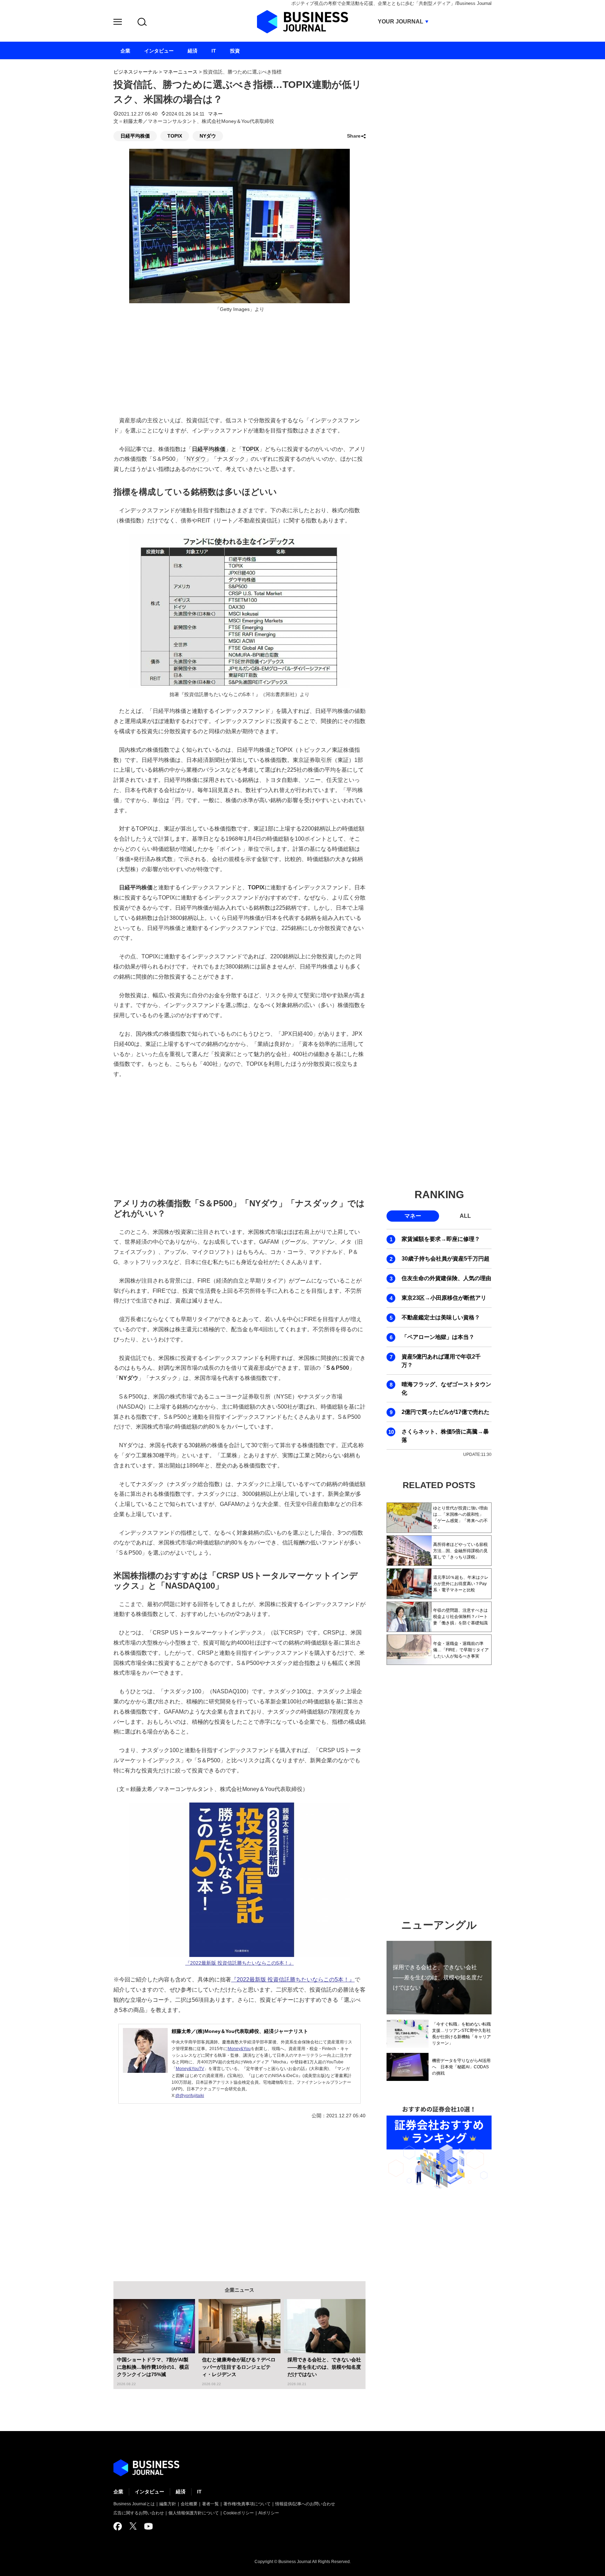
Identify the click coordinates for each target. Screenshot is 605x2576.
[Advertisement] (239, 1137)
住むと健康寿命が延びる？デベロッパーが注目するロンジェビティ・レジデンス (239, 2367)
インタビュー (149, 2492)
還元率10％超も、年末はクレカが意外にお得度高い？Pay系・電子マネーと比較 (461, 1584)
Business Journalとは (134, 2504)
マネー (215, 114)
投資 (235, 51)
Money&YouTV (190, 2069)
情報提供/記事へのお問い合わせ (305, 2504)
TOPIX (175, 136)
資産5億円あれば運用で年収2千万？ (441, 1361)
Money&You (239, 2049)
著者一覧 (210, 2504)
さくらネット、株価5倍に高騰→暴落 (445, 1436)
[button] (118, 23)
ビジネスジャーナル (135, 72)
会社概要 (189, 2504)
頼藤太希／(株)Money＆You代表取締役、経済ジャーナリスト (240, 2031)
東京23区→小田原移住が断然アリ (444, 1298)
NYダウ (208, 136)
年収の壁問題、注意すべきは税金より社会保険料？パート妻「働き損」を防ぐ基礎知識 (460, 1617)
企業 (118, 2492)
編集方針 (168, 2504)
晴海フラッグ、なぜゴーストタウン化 (446, 1388)
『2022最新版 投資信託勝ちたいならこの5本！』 (239, 1963)
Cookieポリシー (239, 2513)
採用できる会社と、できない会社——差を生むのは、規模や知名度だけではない (324, 2367)
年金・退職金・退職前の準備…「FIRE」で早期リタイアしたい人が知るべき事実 (461, 1650)
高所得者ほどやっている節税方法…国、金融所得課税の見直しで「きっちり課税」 (460, 1551)
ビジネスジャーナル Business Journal (302, 22)
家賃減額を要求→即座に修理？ (441, 1239)
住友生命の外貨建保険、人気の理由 (446, 1278)
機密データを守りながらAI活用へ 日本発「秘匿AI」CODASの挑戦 (461, 2067)
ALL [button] (465, 1216)
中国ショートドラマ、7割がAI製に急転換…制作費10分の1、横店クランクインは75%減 (153, 2367)
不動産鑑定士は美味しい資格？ (441, 1317)
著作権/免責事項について (247, 2504)
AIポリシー (269, 2513)
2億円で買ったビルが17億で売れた (446, 1412)
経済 (181, 2492)
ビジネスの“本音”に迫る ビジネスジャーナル (146, 2468)
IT (199, 2492)
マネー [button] (413, 1216)
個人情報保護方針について (194, 2513)
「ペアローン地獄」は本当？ (438, 1337)
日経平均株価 (135, 136)
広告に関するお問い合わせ (139, 2513)
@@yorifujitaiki (190, 2096)
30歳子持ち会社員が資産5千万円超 (446, 1259)
